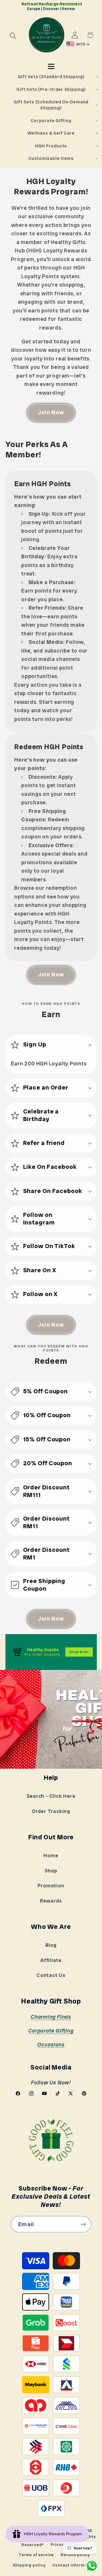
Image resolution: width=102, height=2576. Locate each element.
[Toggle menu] (51, 66)
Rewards (51, 1901)
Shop (51, 1871)
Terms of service (36, 2555)
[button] (13, 36)
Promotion (51, 1886)
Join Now (51, 412)
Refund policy (75, 2555)
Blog (51, 1945)
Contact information (74, 2565)
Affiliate (51, 1960)
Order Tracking (51, 1811)
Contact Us (51, 1975)
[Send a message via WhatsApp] (92, 2566)
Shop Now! (79, 1652)
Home (51, 1856)
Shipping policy (29, 2565)
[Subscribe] (83, 2224)
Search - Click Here (51, 1796)
